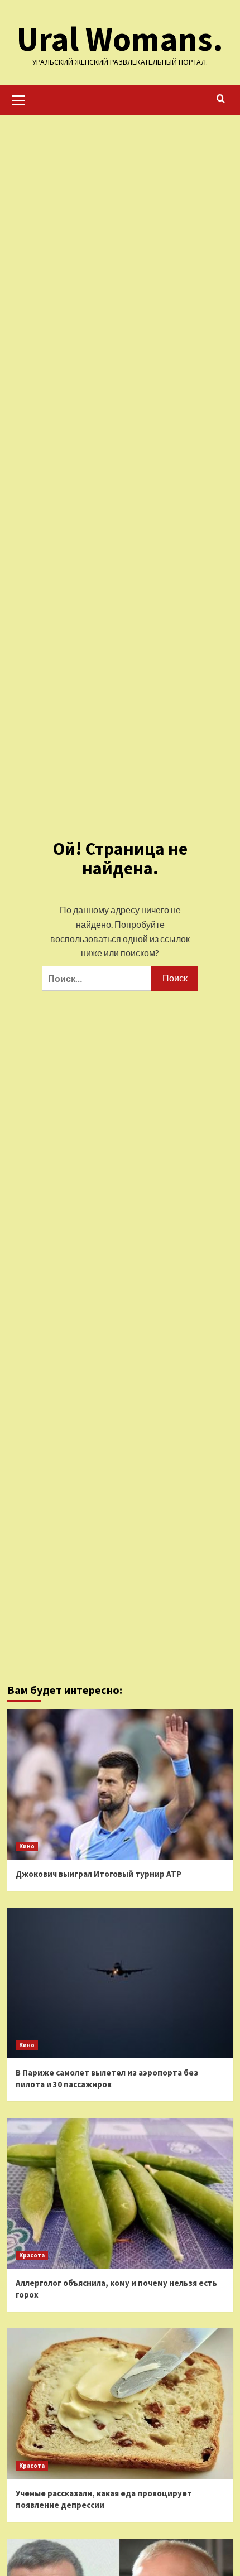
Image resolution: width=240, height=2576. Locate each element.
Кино (27, 1846)
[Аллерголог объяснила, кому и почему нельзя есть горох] (120, 2193)
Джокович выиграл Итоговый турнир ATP (99, 1874)
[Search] (221, 99)
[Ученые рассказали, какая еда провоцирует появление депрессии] (120, 2404)
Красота (32, 2255)
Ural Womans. (120, 39)
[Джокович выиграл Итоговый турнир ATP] (120, 1784)
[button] (18, 99)
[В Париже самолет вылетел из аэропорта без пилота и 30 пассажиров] (120, 1983)
